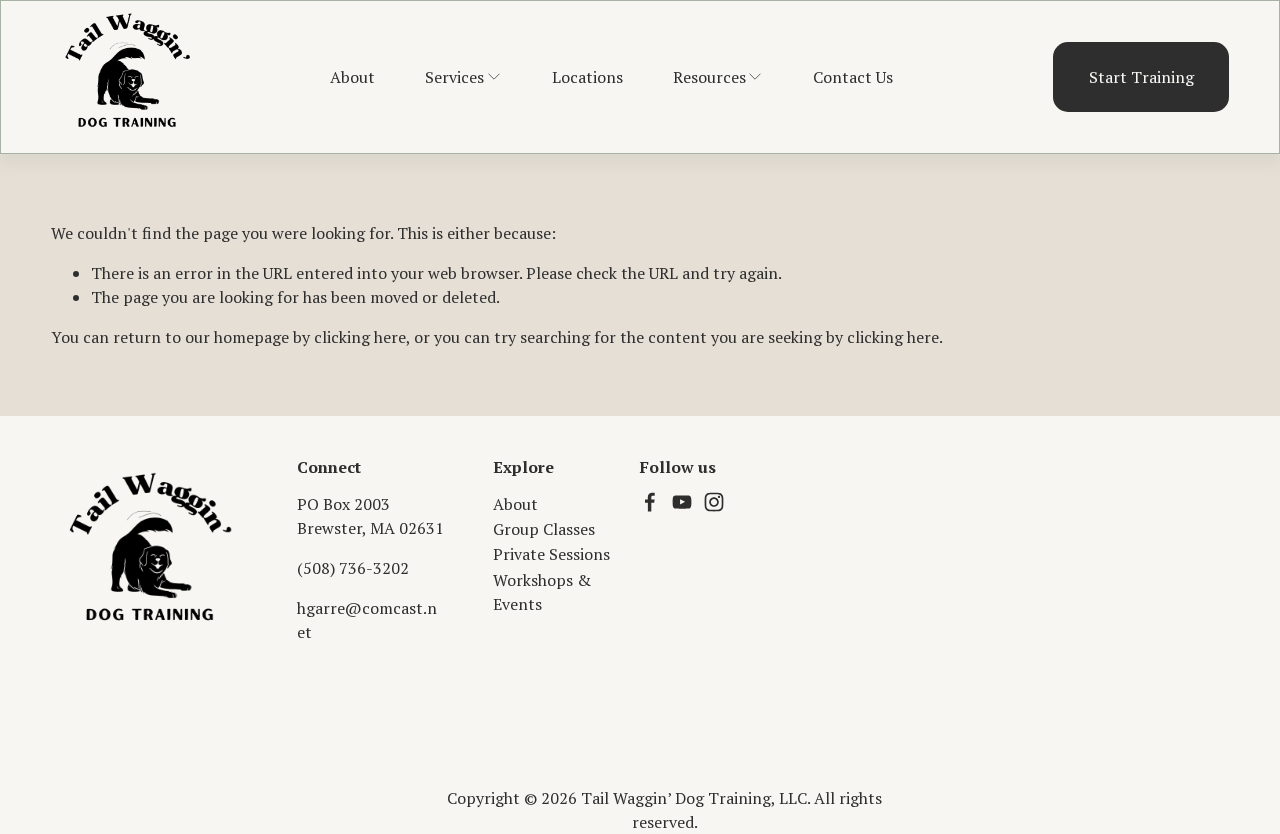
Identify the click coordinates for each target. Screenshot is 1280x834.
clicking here (360, 337)
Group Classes (544, 529)
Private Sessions (551, 554)
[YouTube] (682, 502)
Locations (587, 77)
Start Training (1141, 77)
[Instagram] (714, 502)
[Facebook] (650, 502)
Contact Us (853, 77)
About (352, 77)
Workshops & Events (542, 592)
